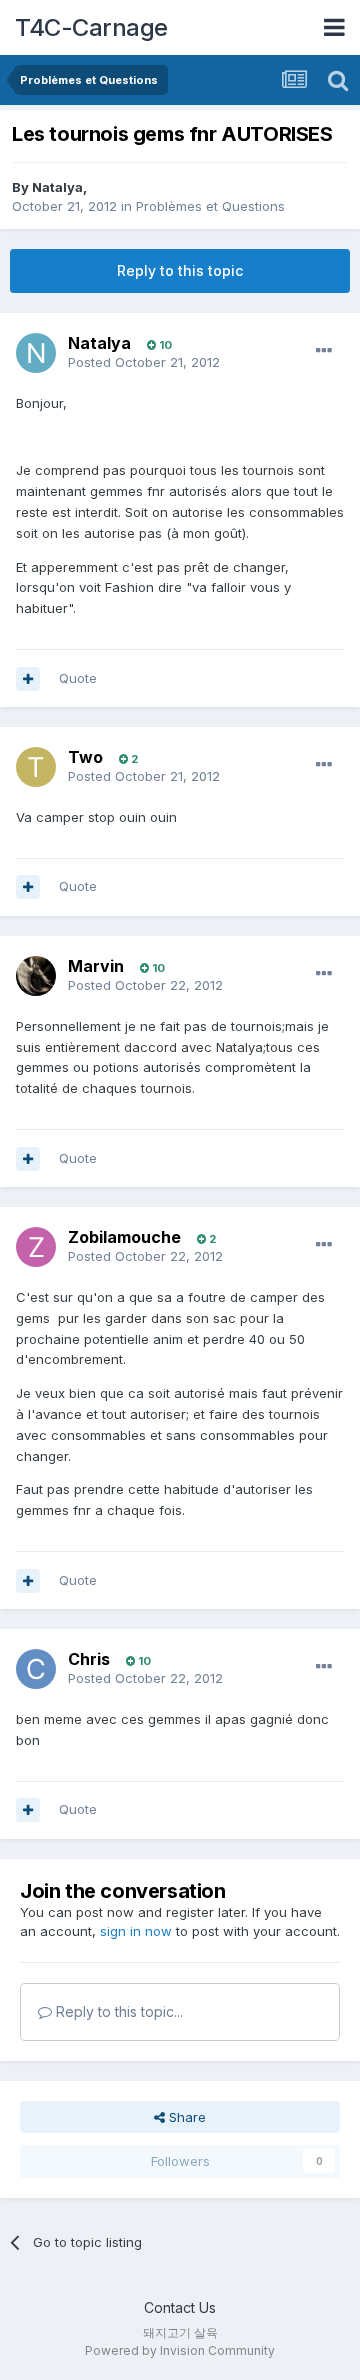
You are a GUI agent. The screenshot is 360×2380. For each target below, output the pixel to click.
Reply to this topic (180, 270)
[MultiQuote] (28, 679)
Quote (78, 678)
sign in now (136, 1931)
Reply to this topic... (117, 2011)
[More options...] (324, 351)
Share (185, 2117)
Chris (89, 1659)
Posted (144, 362)
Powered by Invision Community (180, 2350)
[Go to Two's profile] (36, 767)
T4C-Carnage (91, 27)
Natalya (57, 187)
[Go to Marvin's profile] (36, 976)
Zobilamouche (124, 1237)
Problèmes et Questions (210, 206)
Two (85, 757)
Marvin (96, 966)
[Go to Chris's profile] (36, 1669)
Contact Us (180, 2307)
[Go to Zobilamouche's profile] (36, 1247)
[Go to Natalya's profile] (36, 353)
